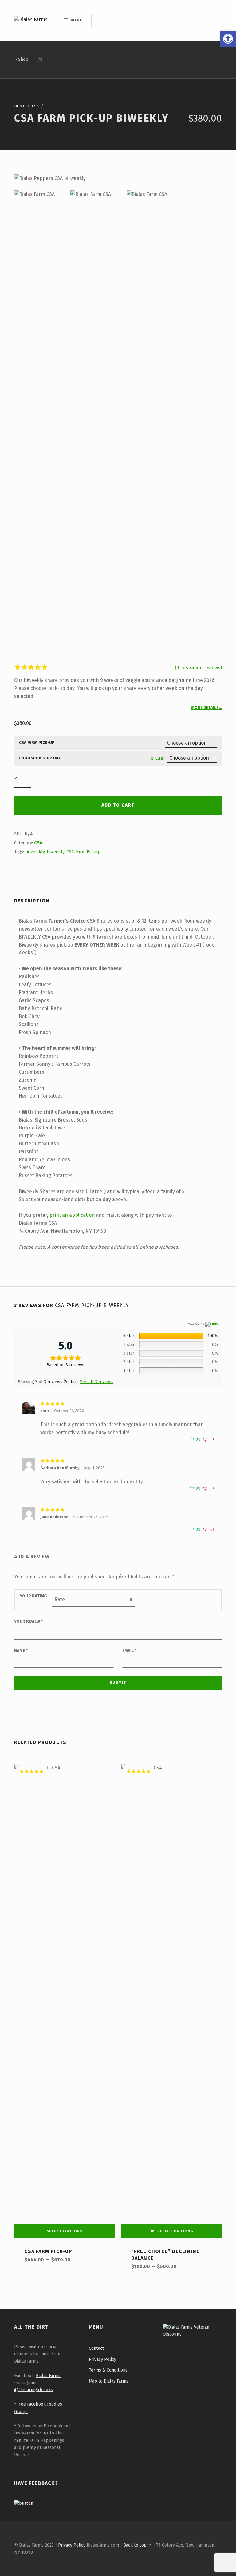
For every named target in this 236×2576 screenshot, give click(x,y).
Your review (28, 1621)
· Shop (22, 59)
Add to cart (118, 805)
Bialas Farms (48, 2376)
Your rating (33, 1596)
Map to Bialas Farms (109, 2381)
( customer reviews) (198, 668)
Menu (77, 20)
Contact (96, 2348)
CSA (35, 106)
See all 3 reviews (97, 1382)
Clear (160, 758)
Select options (65, 2231)
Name (21, 1650)
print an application (72, 1215)
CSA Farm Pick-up (37, 743)
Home (20, 106)
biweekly (55, 852)
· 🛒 (39, 59)
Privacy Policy (102, 2359)
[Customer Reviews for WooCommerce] (212, 1324)
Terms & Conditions (108, 2370)
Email (129, 1650)
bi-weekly (35, 852)
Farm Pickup (88, 852)
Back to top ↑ (138, 2545)
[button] (228, 39)
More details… (206, 708)
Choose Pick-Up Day (40, 758)
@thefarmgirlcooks (33, 2390)
